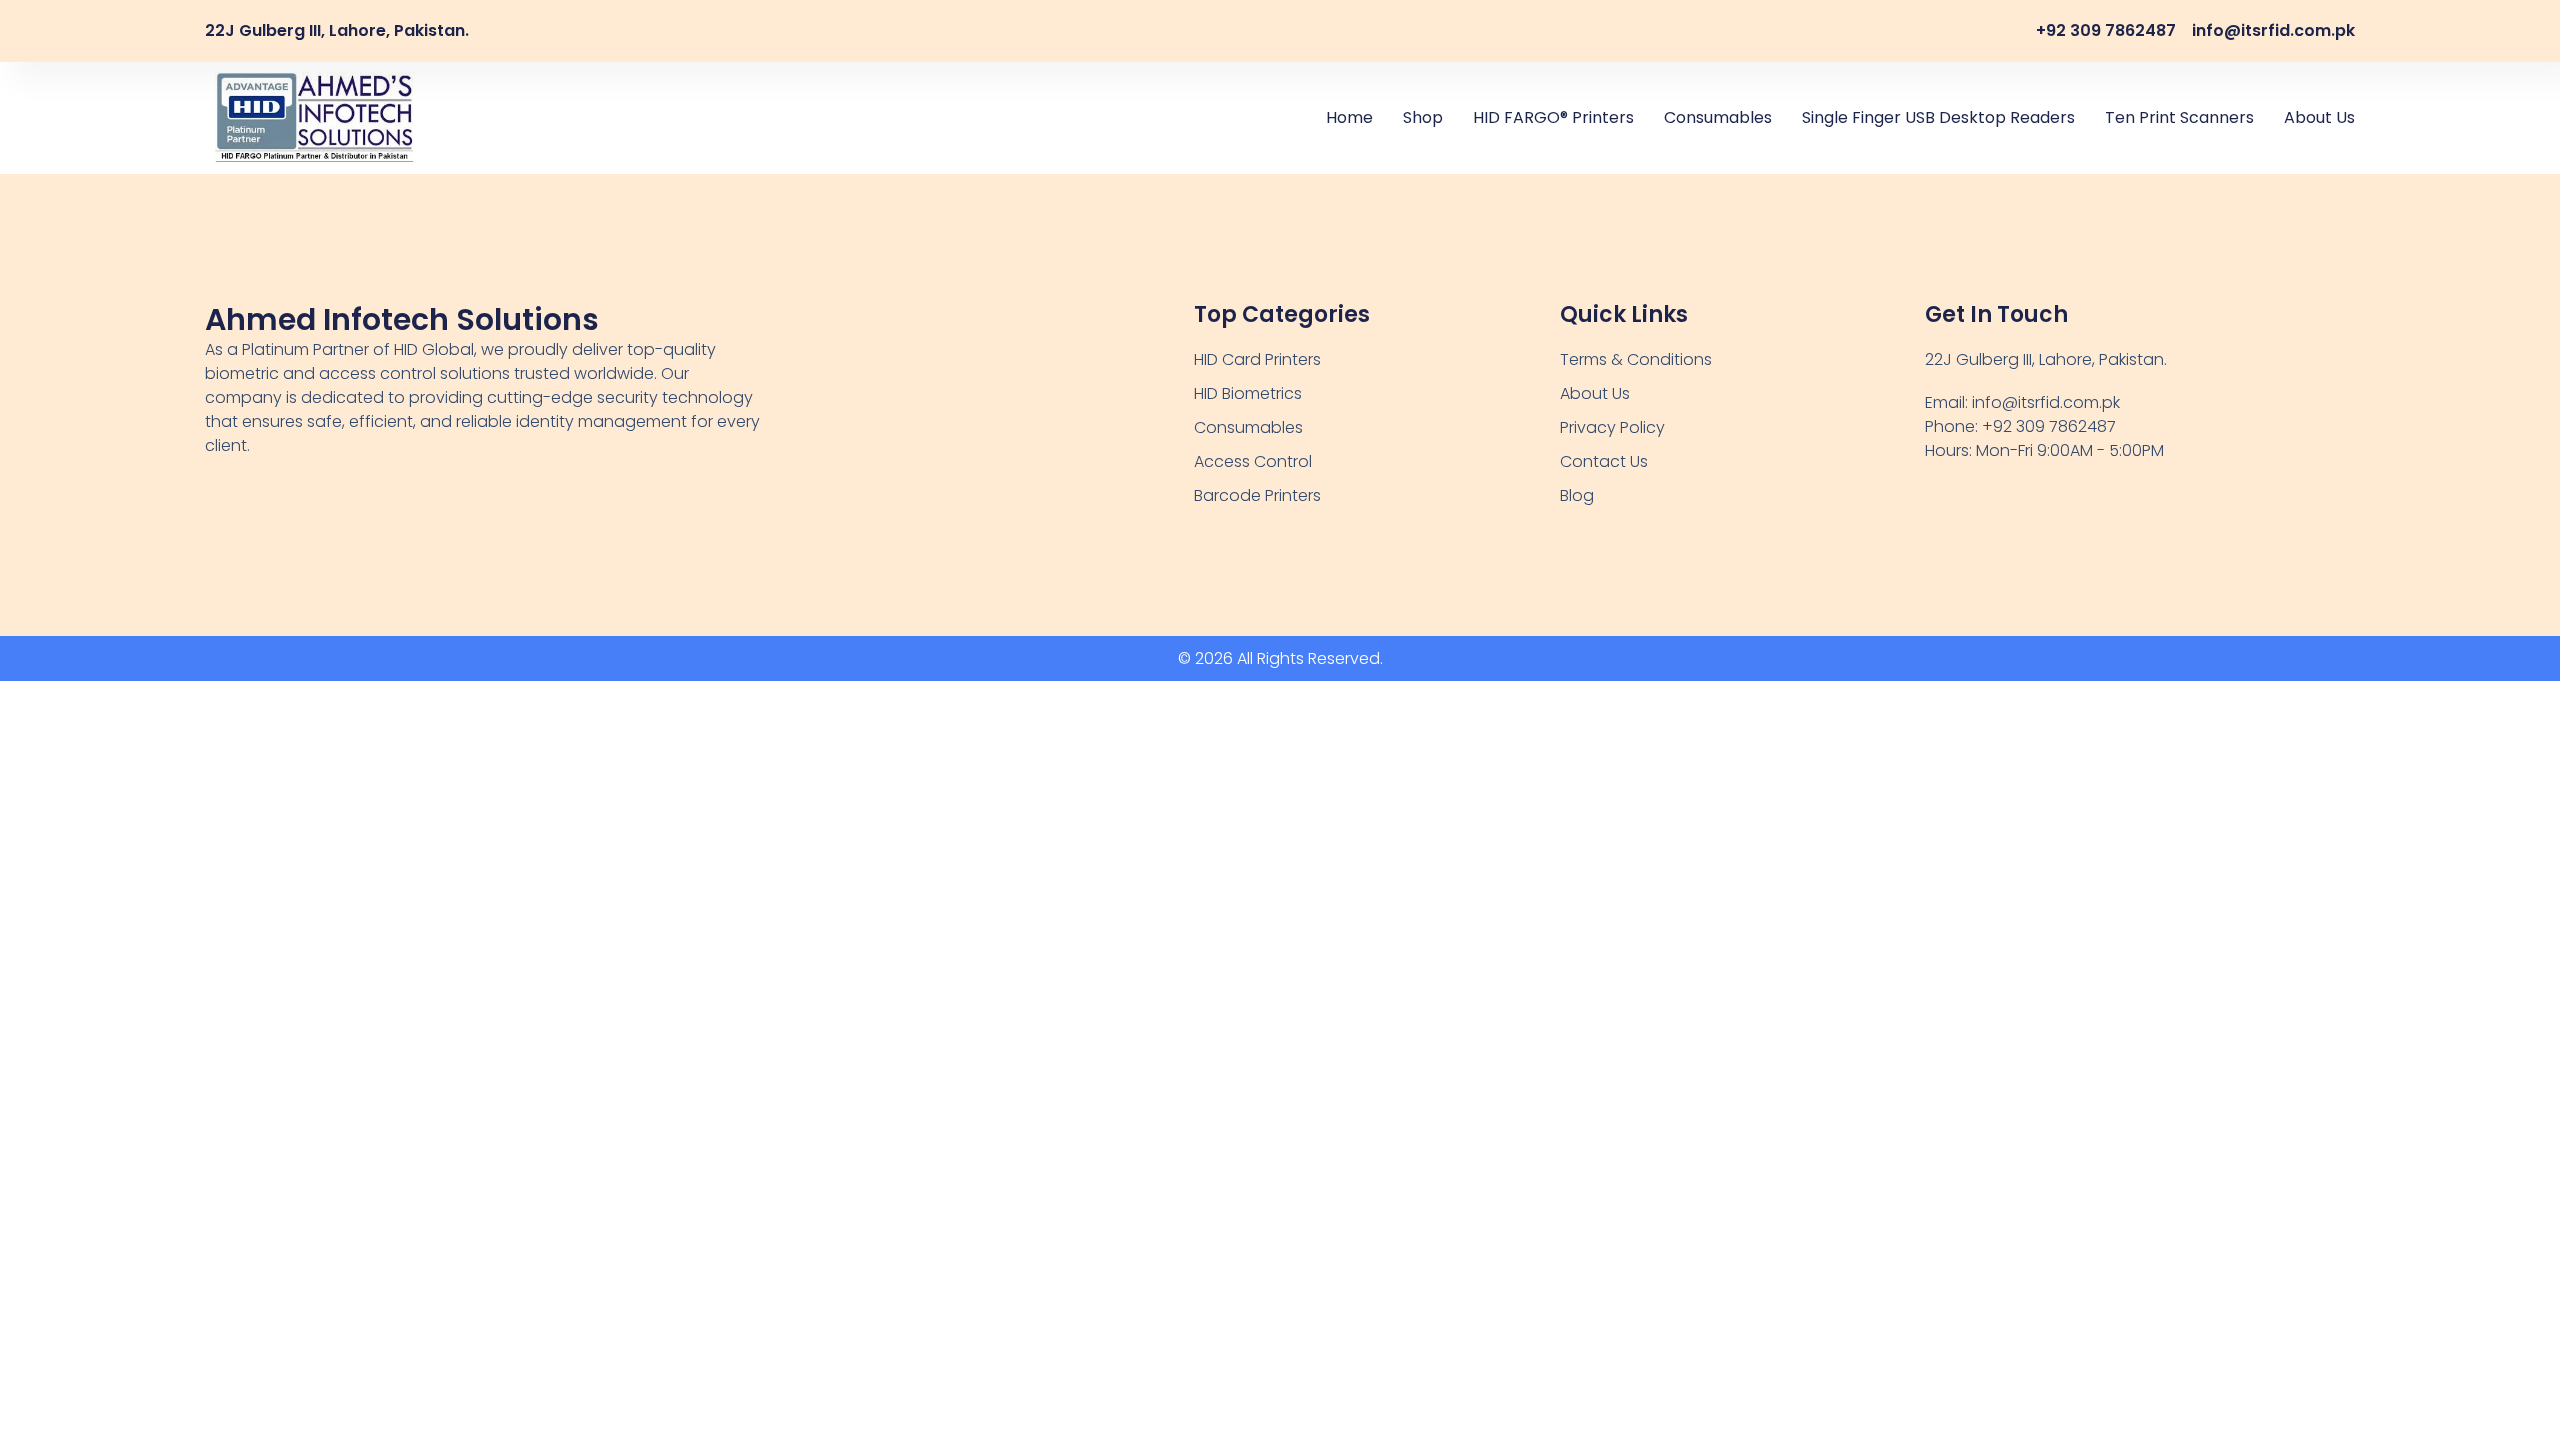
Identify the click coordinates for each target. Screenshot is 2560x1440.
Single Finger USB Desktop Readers (1938, 117)
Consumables (1718, 117)
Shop (1423, 117)
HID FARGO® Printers (1553, 117)
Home (1349, 117)
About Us (2319, 117)
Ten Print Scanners (2179, 117)
